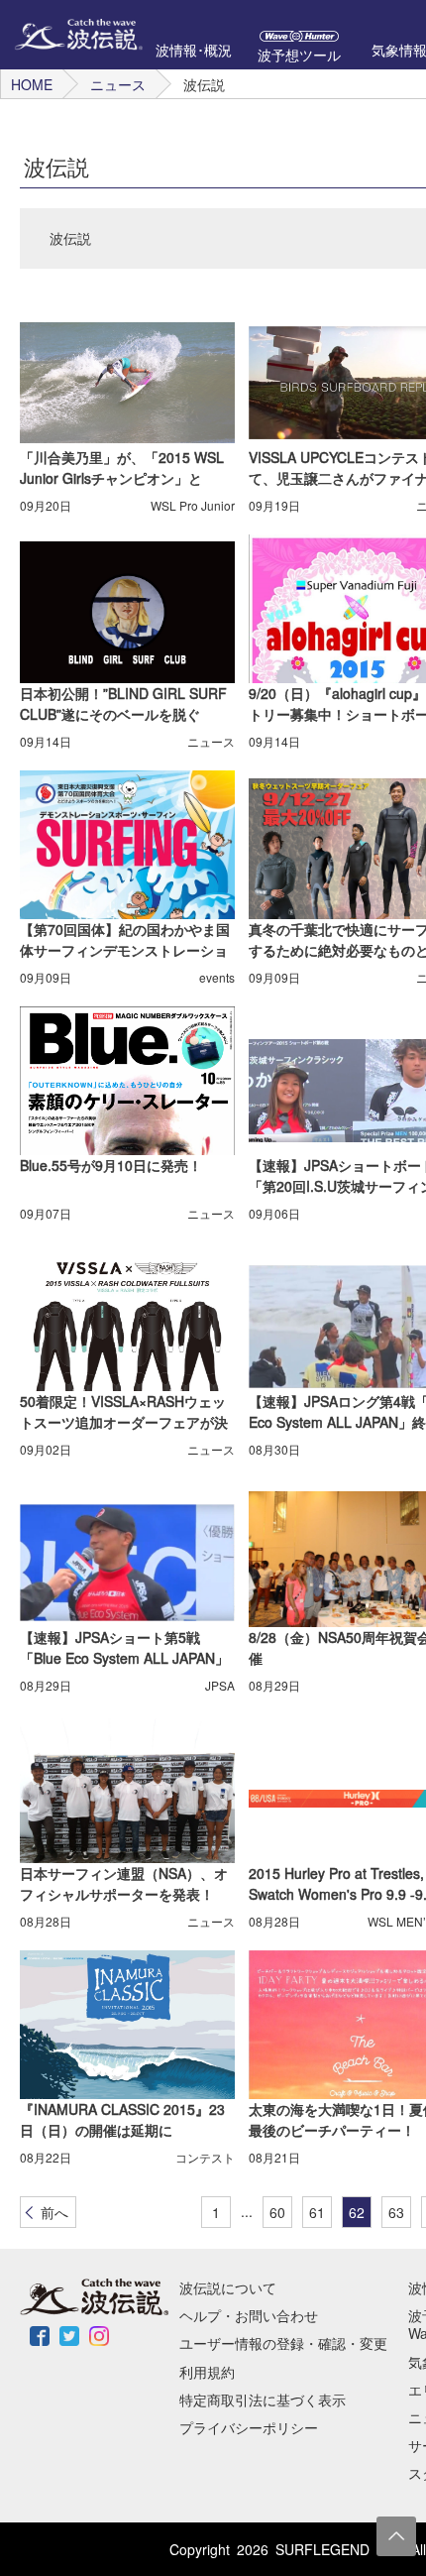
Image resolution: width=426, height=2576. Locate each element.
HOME (32, 84)
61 (317, 2212)
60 (277, 2212)
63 (396, 2212)
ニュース (118, 84)
